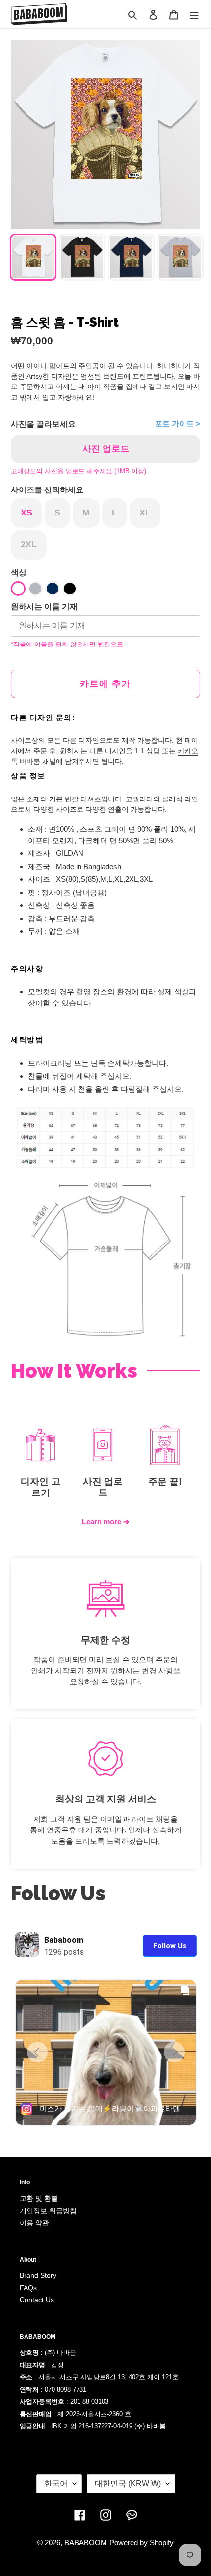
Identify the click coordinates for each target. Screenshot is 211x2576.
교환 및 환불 (39, 2198)
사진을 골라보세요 (43, 424)
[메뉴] (194, 14)
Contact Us (37, 2300)
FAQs (28, 2288)
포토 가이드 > (178, 424)
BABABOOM (86, 2542)
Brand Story (38, 2275)
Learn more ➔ (106, 1522)
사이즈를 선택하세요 (47, 490)
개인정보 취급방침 (48, 2211)
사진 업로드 (106, 449)
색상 (19, 573)
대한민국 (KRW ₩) (128, 2484)
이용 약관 (34, 2223)
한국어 (56, 2484)
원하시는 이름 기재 (44, 606)
